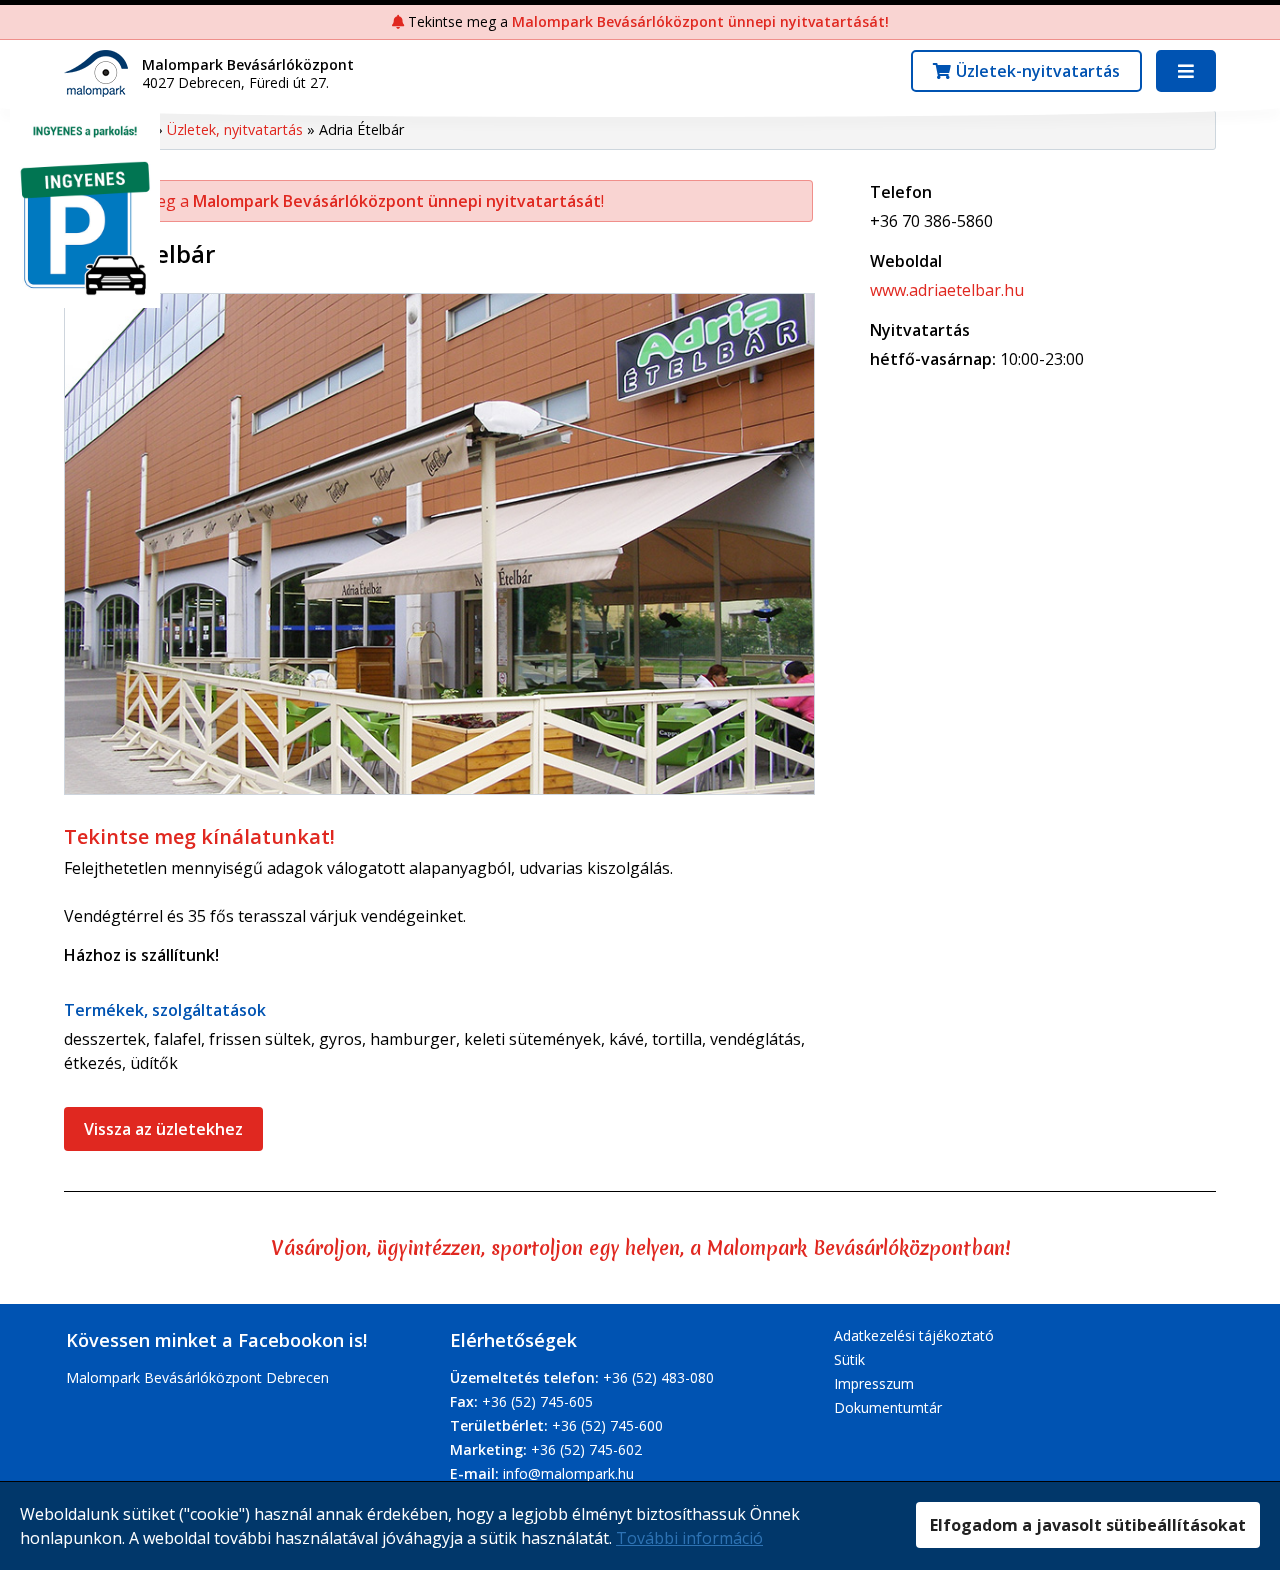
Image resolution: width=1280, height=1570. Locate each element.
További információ (689, 1538)
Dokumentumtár (888, 1407)
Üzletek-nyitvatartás (1038, 71)
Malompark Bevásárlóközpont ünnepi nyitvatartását (397, 201)
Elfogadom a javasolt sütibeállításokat (1088, 1525)
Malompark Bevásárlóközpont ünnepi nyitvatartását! (700, 21)
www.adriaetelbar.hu (947, 290)
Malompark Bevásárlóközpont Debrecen (197, 1377)
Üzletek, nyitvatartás (235, 129)
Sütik (849, 1359)
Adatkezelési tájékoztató (914, 1335)
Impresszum (874, 1383)
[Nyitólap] (101, 71)
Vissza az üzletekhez (163, 1129)
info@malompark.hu (568, 1473)
